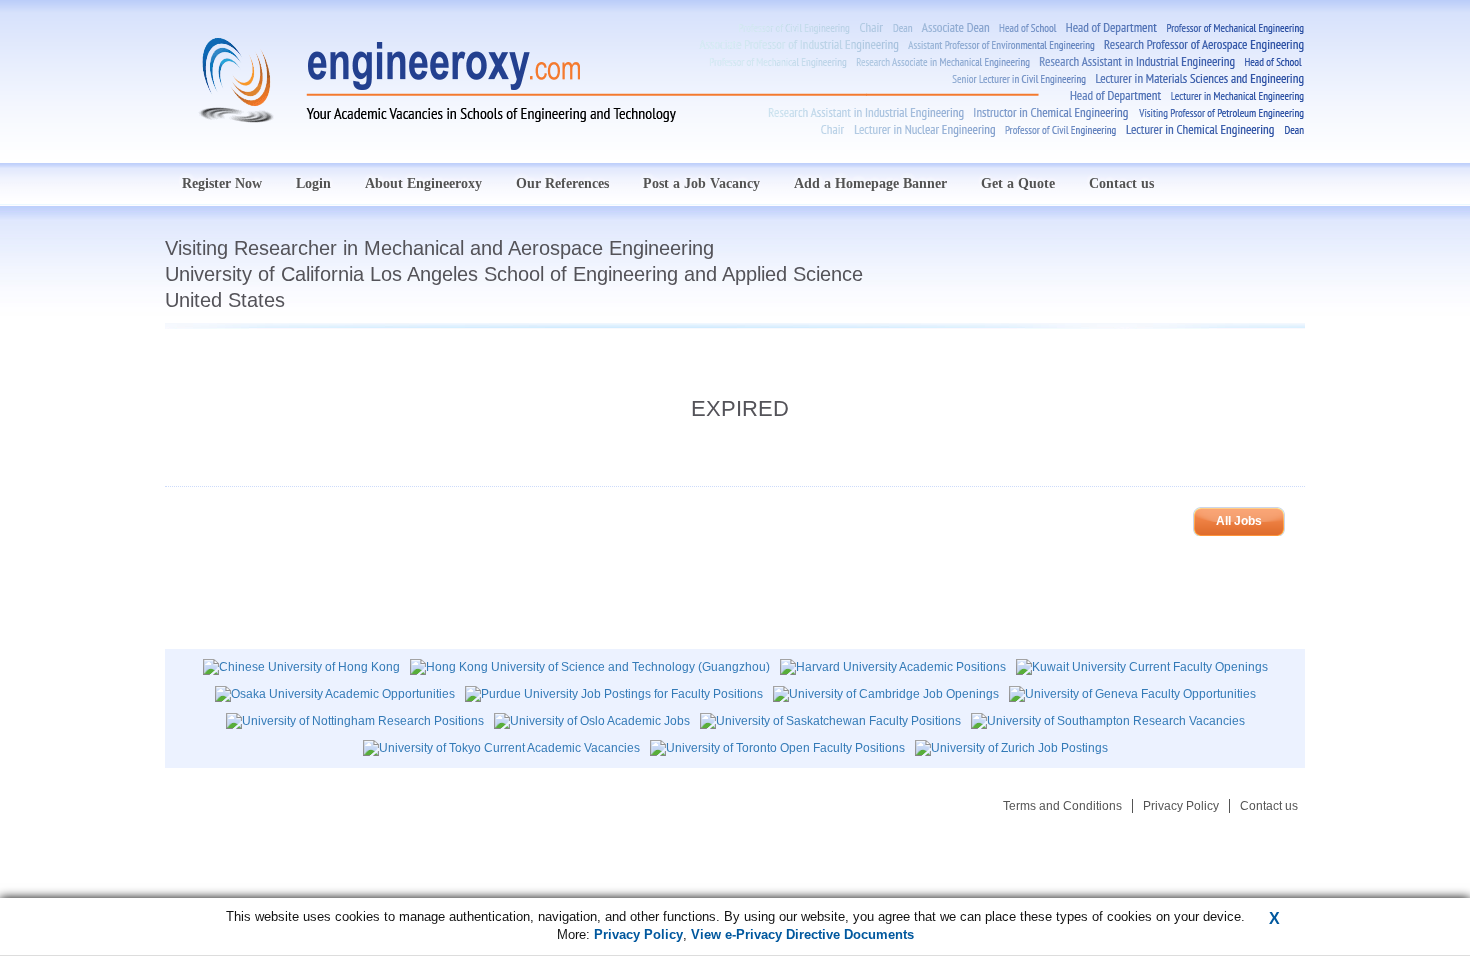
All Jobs (1239, 521)
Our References (562, 183)
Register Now (222, 183)
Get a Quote (1018, 183)
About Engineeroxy (423, 183)
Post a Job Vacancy (701, 183)
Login (313, 183)
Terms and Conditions (1062, 806)
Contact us (1121, 183)
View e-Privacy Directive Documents (802, 934)
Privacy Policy (1181, 806)
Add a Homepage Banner (870, 183)
